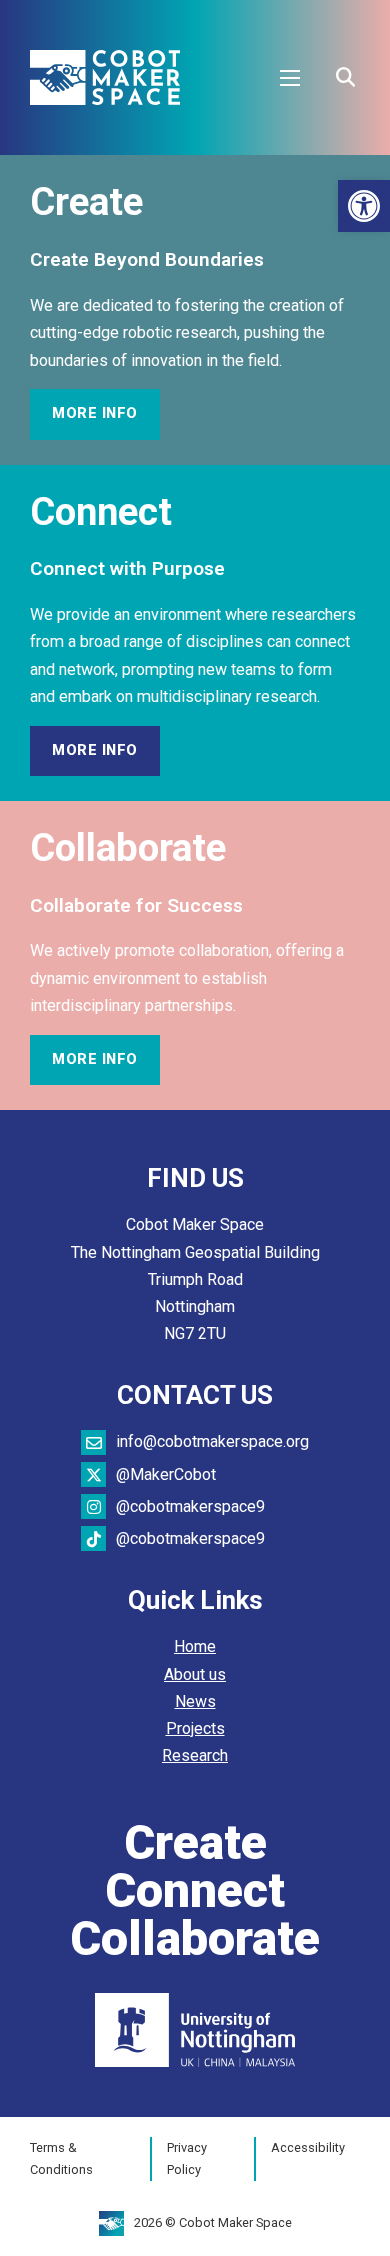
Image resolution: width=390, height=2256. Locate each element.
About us (195, 1674)
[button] (364, 206)
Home (195, 1646)
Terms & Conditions (61, 2158)
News (195, 1701)
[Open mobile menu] (290, 78)
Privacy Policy (187, 2158)
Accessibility (308, 2147)
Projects (195, 1728)
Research (195, 1755)
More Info (95, 413)
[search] (345, 78)
